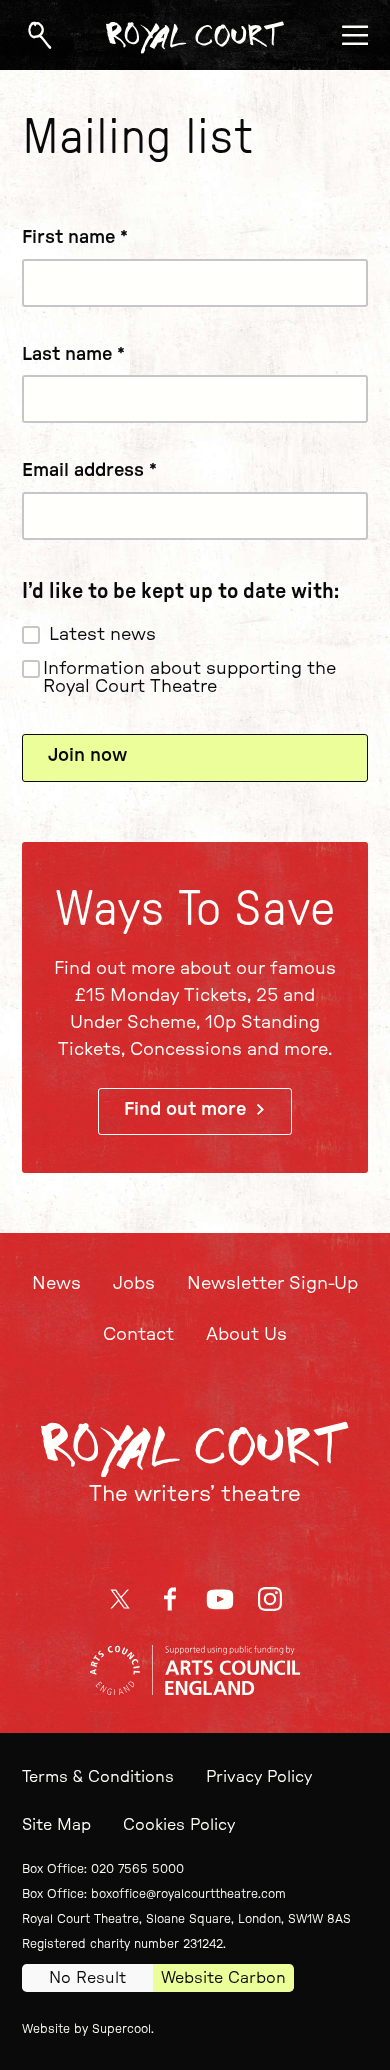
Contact (138, 1335)
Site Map (56, 1825)
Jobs (134, 1284)
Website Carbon (223, 1978)
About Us (246, 1335)
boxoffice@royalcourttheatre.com (188, 1894)
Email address (89, 471)
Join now (87, 756)
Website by (86, 2029)
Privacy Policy (259, 1777)
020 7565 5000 (137, 1869)
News (56, 1284)
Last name (73, 355)
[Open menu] (355, 35)
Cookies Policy (179, 1825)
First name (75, 238)
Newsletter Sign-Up (272, 1284)
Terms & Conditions (98, 1777)
